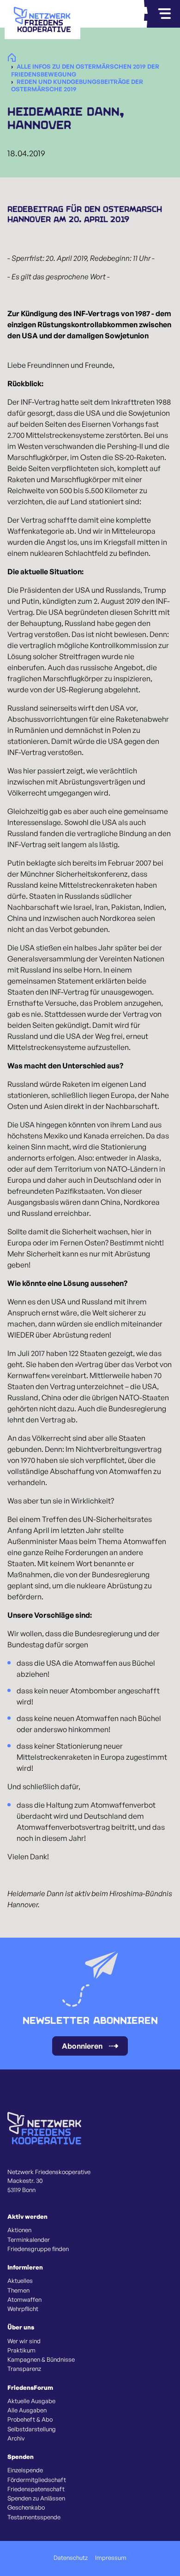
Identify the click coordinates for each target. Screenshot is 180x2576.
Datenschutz (71, 2558)
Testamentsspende (34, 2517)
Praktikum (21, 2350)
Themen (18, 2290)
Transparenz (24, 2369)
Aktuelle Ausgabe (31, 2401)
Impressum (111, 2558)
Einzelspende (25, 2470)
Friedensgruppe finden (38, 2249)
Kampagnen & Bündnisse (41, 2359)
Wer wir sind (24, 2341)
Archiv (16, 2438)
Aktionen (19, 2230)
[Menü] (164, 14)
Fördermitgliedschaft (37, 2480)
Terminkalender (29, 2240)
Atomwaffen (24, 2299)
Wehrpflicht (23, 2309)
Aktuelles (20, 2281)
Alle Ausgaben (27, 2410)
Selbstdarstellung (32, 2429)
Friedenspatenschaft (36, 2489)
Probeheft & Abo (30, 2419)
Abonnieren (82, 2046)
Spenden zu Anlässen (36, 2498)
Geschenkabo (26, 2507)
